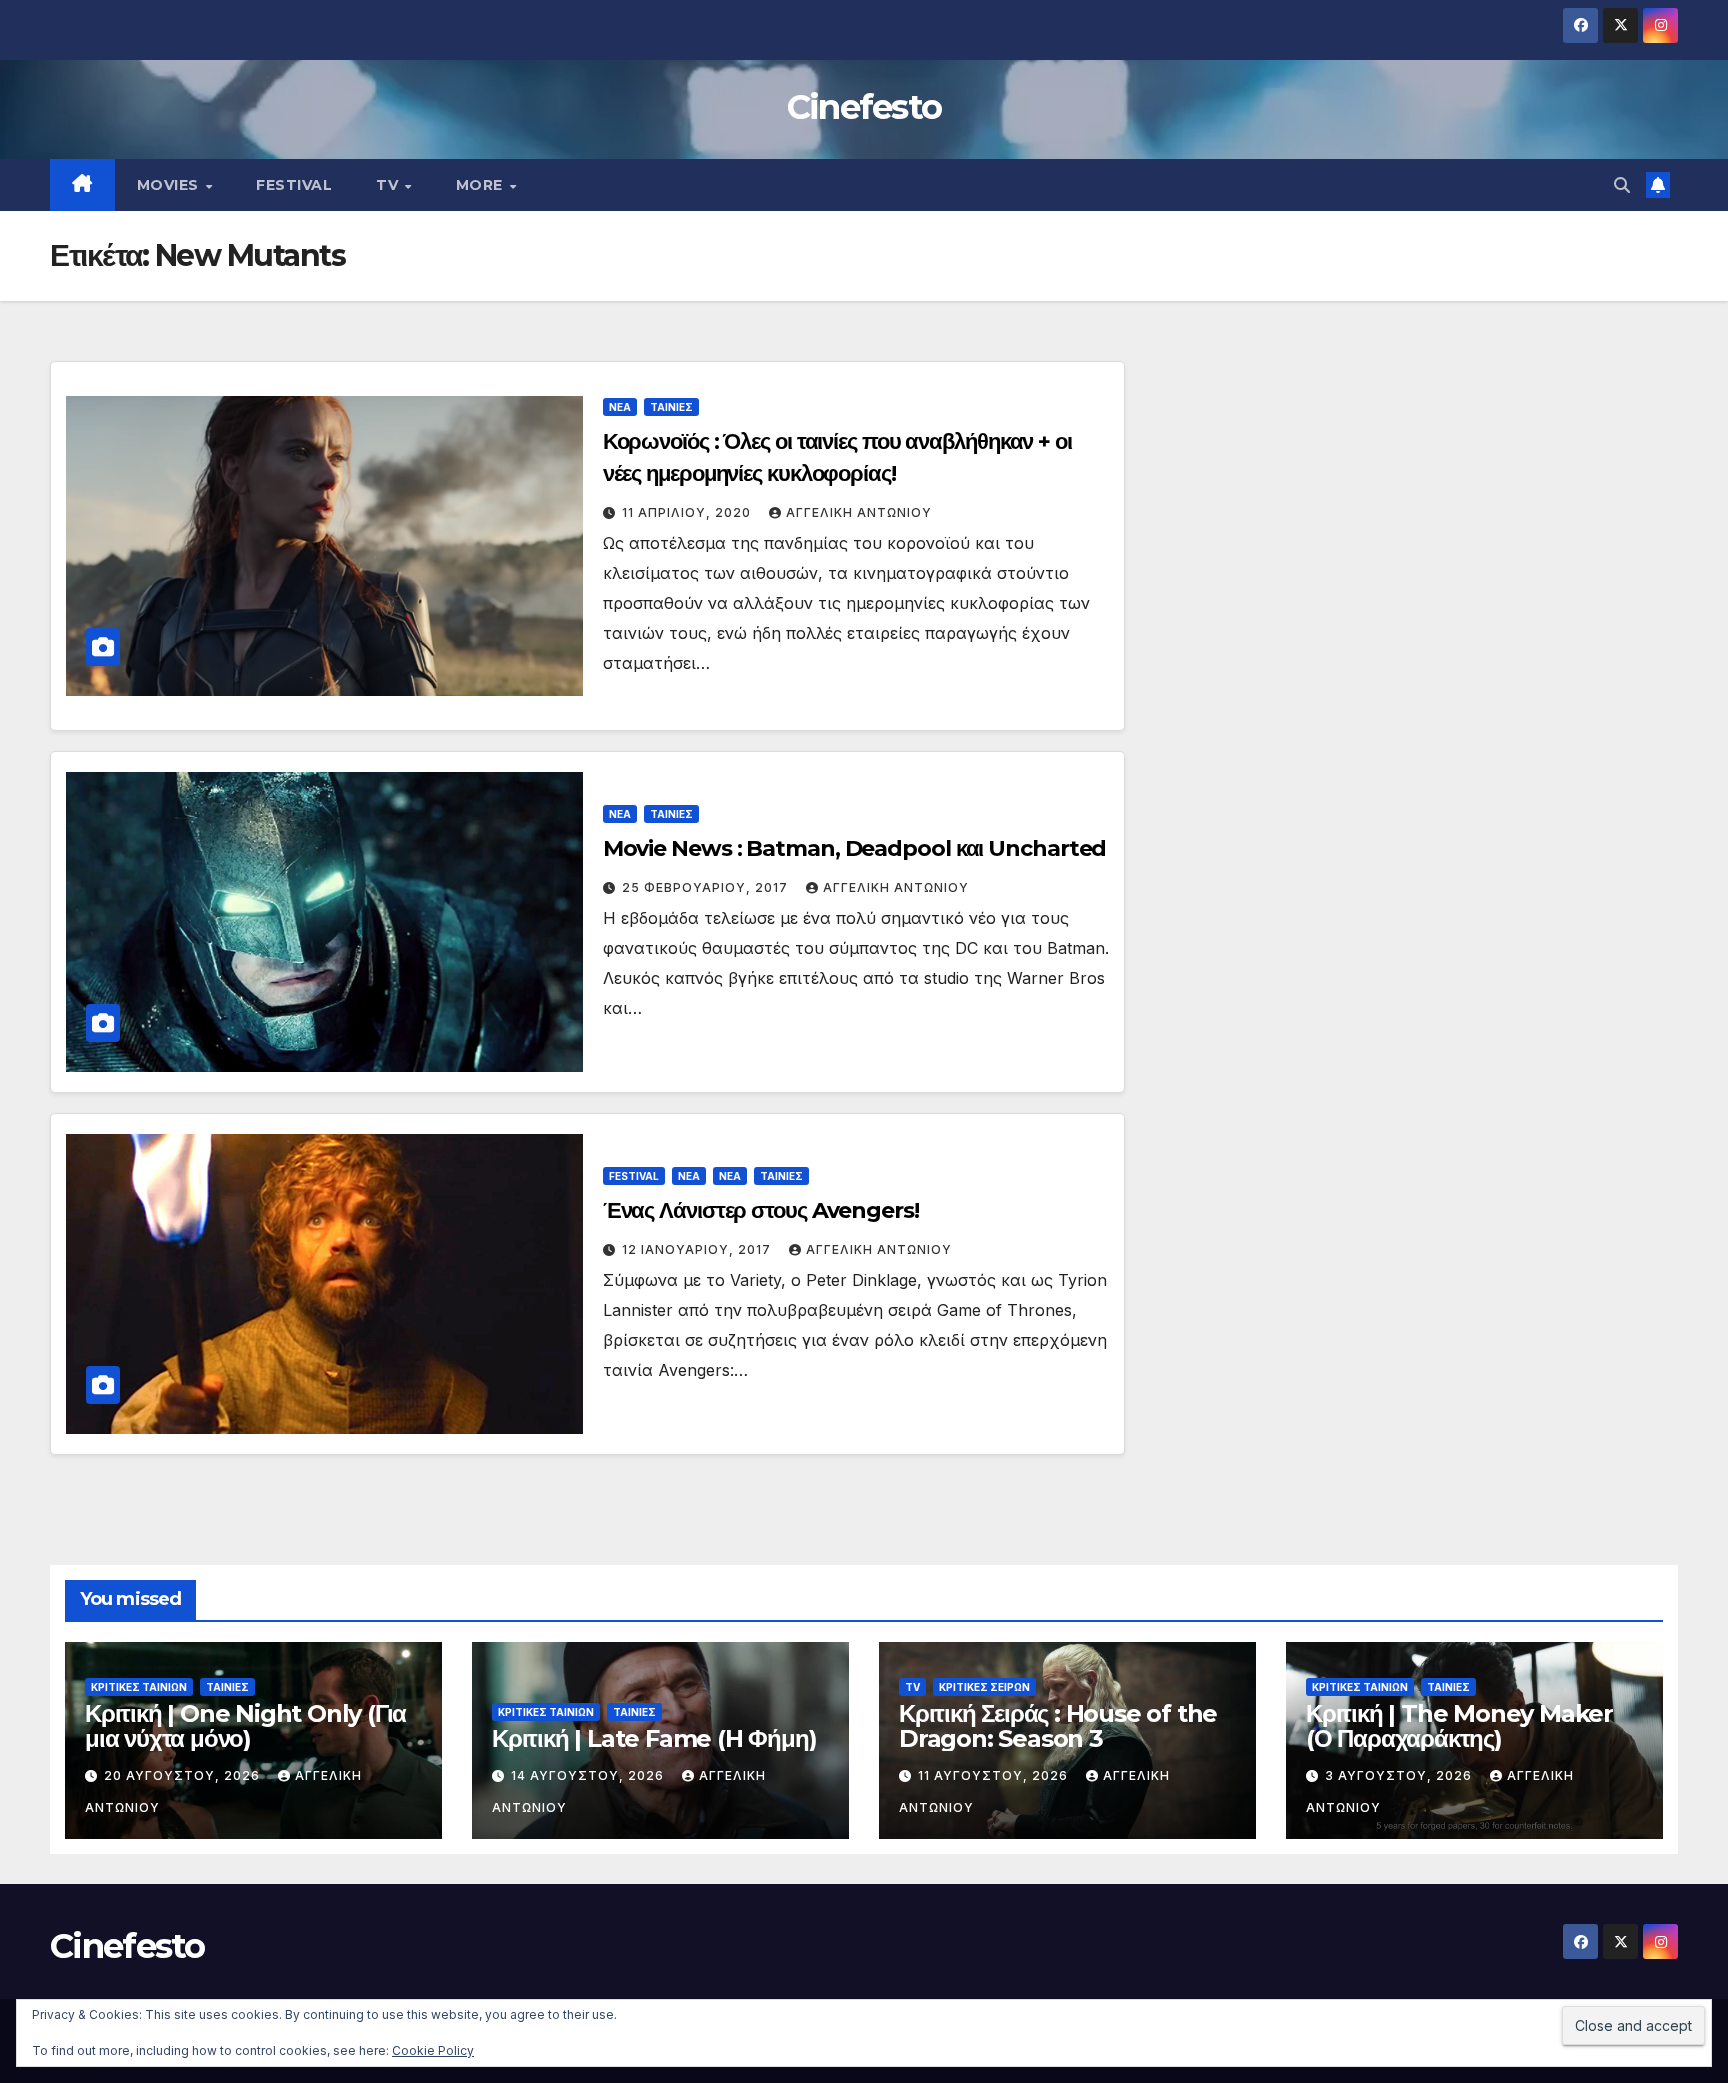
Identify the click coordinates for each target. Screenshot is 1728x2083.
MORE (482, 185)
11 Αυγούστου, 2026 (995, 1775)
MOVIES (170, 185)
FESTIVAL (294, 185)
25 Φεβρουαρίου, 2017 (707, 887)
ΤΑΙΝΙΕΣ (671, 407)
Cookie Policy (433, 2050)
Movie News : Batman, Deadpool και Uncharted (855, 848)
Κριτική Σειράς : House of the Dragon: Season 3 (1058, 1726)
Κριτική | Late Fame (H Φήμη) (654, 1738)
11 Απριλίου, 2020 (688, 512)
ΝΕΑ (620, 407)
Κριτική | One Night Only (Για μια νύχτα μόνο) (245, 1726)
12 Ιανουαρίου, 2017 (698, 1249)
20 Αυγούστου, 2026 (184, 1775)
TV (389, 185)
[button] (1622, 185)
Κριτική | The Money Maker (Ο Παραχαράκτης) (1459, 1726)
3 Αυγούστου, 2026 (1400, 1775)
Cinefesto (864, 107)
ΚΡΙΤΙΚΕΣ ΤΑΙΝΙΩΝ (139, 1687)
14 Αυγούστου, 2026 (589, 1775)
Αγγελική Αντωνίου (859, 512)
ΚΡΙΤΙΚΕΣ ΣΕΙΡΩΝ (984, 1687)
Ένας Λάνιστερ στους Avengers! (761, 1210)
